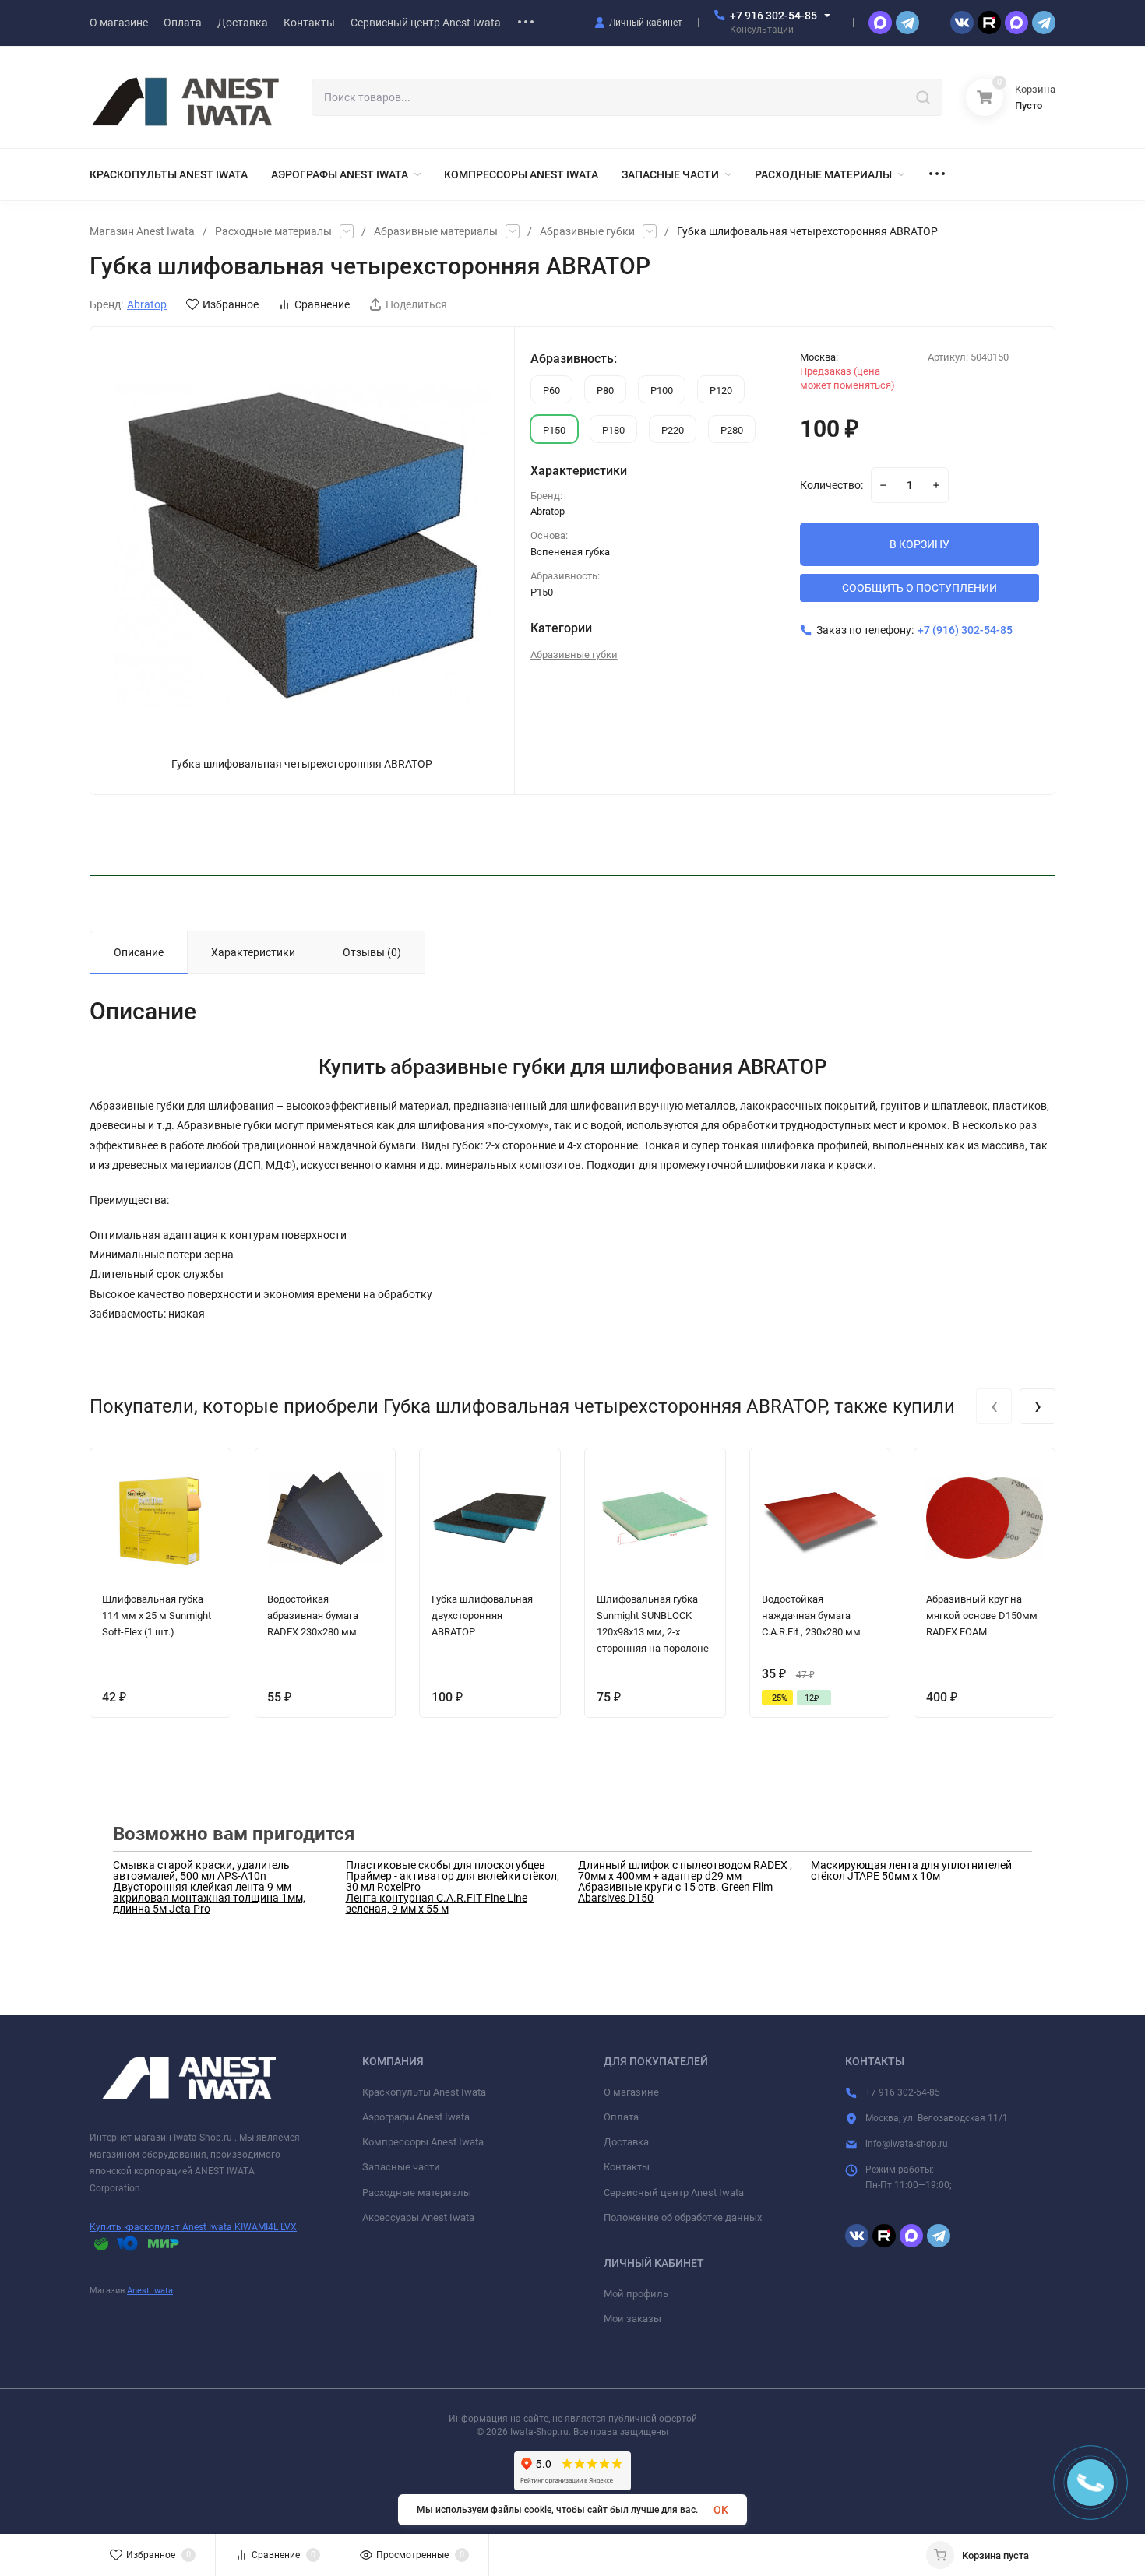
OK (721, 2510)
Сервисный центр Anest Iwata (674, 2192)
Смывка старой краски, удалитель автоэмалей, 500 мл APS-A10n (201, 1870)
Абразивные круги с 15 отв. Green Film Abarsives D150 (675, 1892)
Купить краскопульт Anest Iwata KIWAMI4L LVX (193, 2227)
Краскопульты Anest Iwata (424, 2092)
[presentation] (994, 1406)
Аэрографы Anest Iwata (416, 2117)
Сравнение (322, 304)
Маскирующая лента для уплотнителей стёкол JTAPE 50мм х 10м (911, 1870)
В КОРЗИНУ (920, 544)
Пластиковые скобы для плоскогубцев (446, 1865)
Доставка (626, 2142)
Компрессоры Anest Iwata (423, 2142)
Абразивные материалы (436, 231)
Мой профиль (636, 2294)
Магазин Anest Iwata (142, 231)
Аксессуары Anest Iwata (418, 2217)
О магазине (631, 2092)
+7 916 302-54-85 (773, 16)
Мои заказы (632, 2319)
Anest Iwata (150, 2291)
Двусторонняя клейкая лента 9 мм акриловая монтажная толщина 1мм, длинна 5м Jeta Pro (209, 1898)
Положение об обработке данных (683, 2217)
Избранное (231, 304)
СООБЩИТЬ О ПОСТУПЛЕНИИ (920, 588)
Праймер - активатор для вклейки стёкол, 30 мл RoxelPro (453, 1881)
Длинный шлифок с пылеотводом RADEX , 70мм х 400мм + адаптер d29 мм (685, 1870)
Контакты (627, 2167)
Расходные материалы (273, 231)
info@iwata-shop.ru (907, 2144)
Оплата (621, 2117)
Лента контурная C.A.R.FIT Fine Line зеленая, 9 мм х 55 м (437, 1903)
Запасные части (401, 2167)
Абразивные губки (587, 231)
